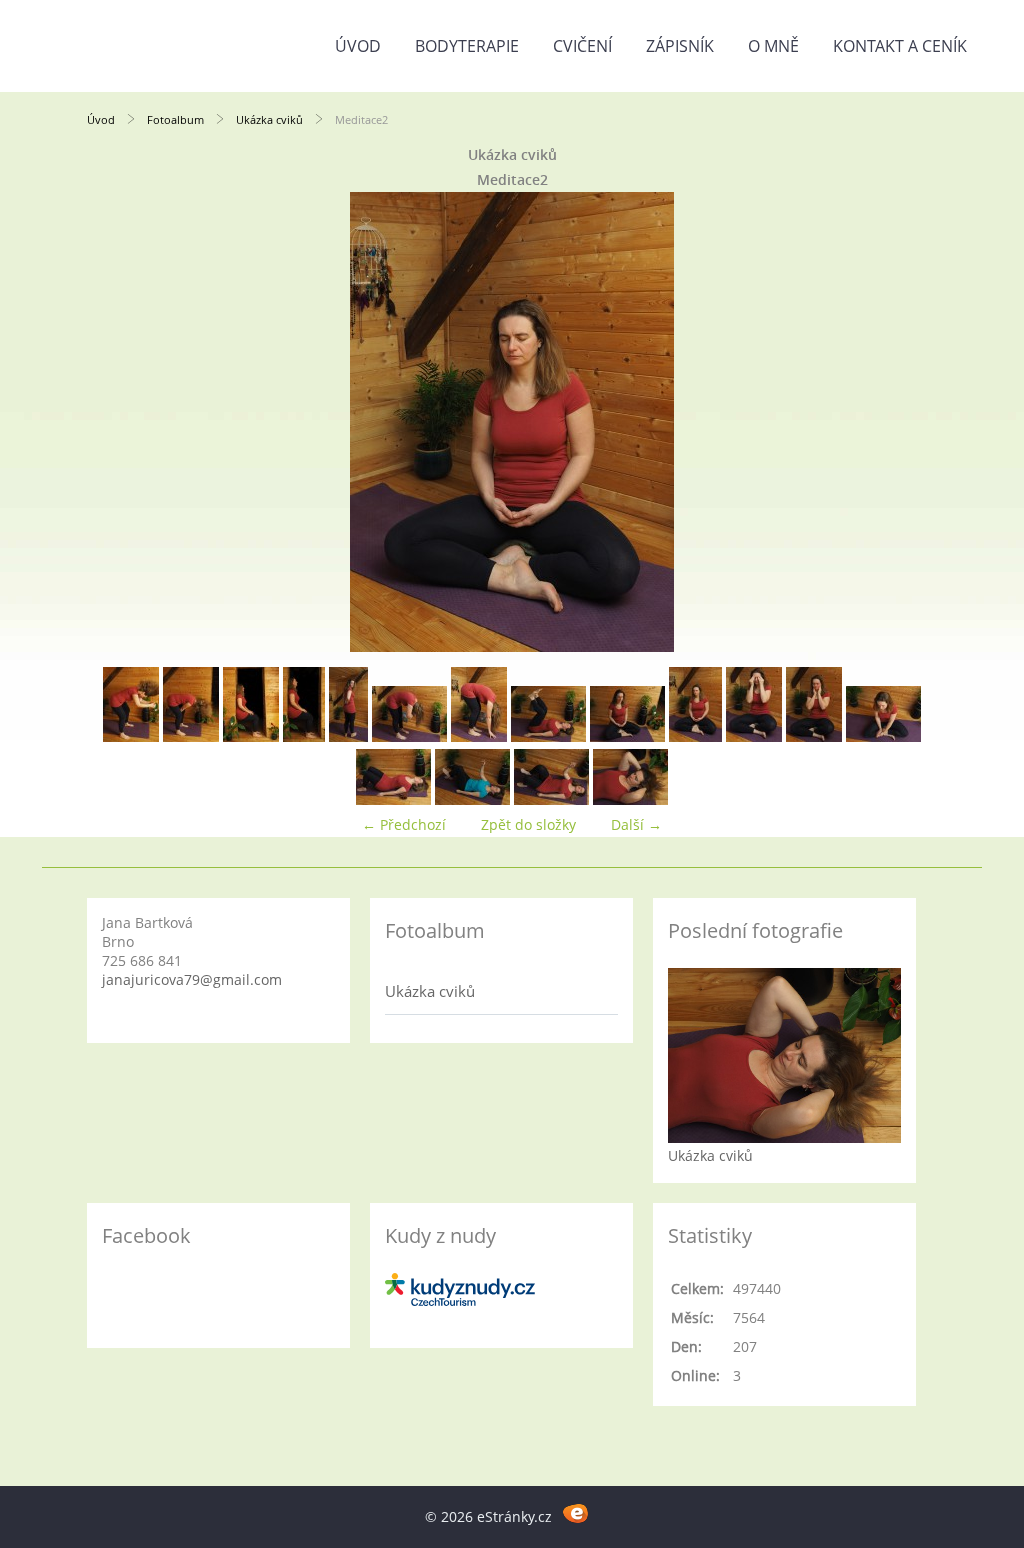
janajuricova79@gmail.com (192, 979)
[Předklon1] (409, 736)
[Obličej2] (814, 736)
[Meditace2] (695, 736)
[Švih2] (191, 736)
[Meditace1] (627, 736)
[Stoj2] (304, 736)
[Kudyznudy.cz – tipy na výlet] (460, 1300)
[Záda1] (348, 736)
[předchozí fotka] (119, 422)
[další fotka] (904, 422)
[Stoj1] (251, 736)
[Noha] (883, 736)
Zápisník (680, 46)
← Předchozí (404, 824)
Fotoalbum (175, 119)
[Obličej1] (754, 736)
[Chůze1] (472, 799)
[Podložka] (393, 799)
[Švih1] (131, 736)
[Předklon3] (479, 736)
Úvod (358, 46)
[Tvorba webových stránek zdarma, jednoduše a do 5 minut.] (575, 1513)
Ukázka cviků (269, 119)
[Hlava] (630, 799)
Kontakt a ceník (900, 46)
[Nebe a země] (548, 736)
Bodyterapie (467, 46)
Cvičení (582, 46)
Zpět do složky (528, 824)
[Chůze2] (551, 799)
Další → (636, 824)
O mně (773, 46)
